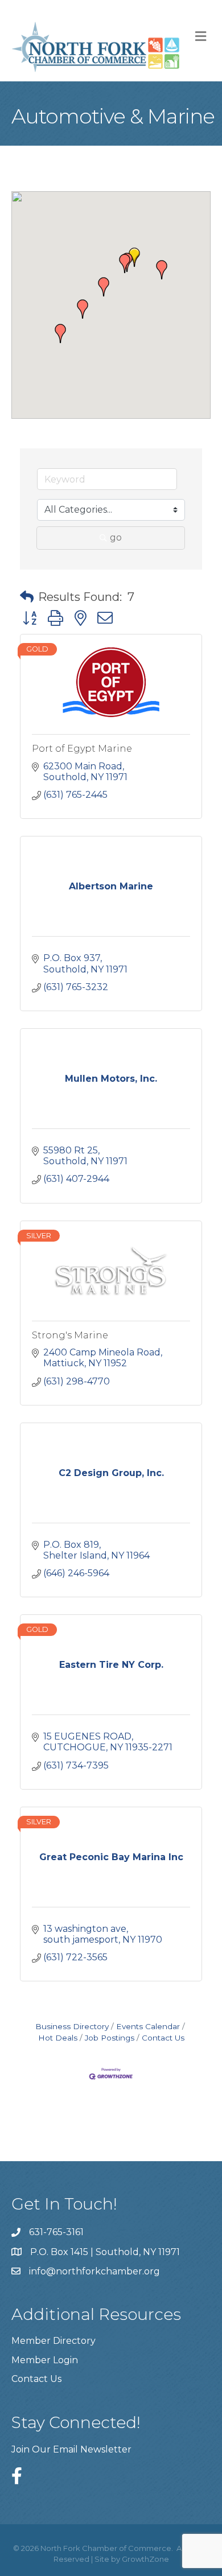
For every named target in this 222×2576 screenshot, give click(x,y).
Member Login (45, 2360)
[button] (125, 263)
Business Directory (72, 2026)
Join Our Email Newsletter (71, 2449)
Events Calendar (148, 2026)
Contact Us (163, 2038)
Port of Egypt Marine (82, 749)
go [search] (116, 537)
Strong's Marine (70, 1335)
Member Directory (54, 2341)
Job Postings (110, 2038)
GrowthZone (145, 2559)
